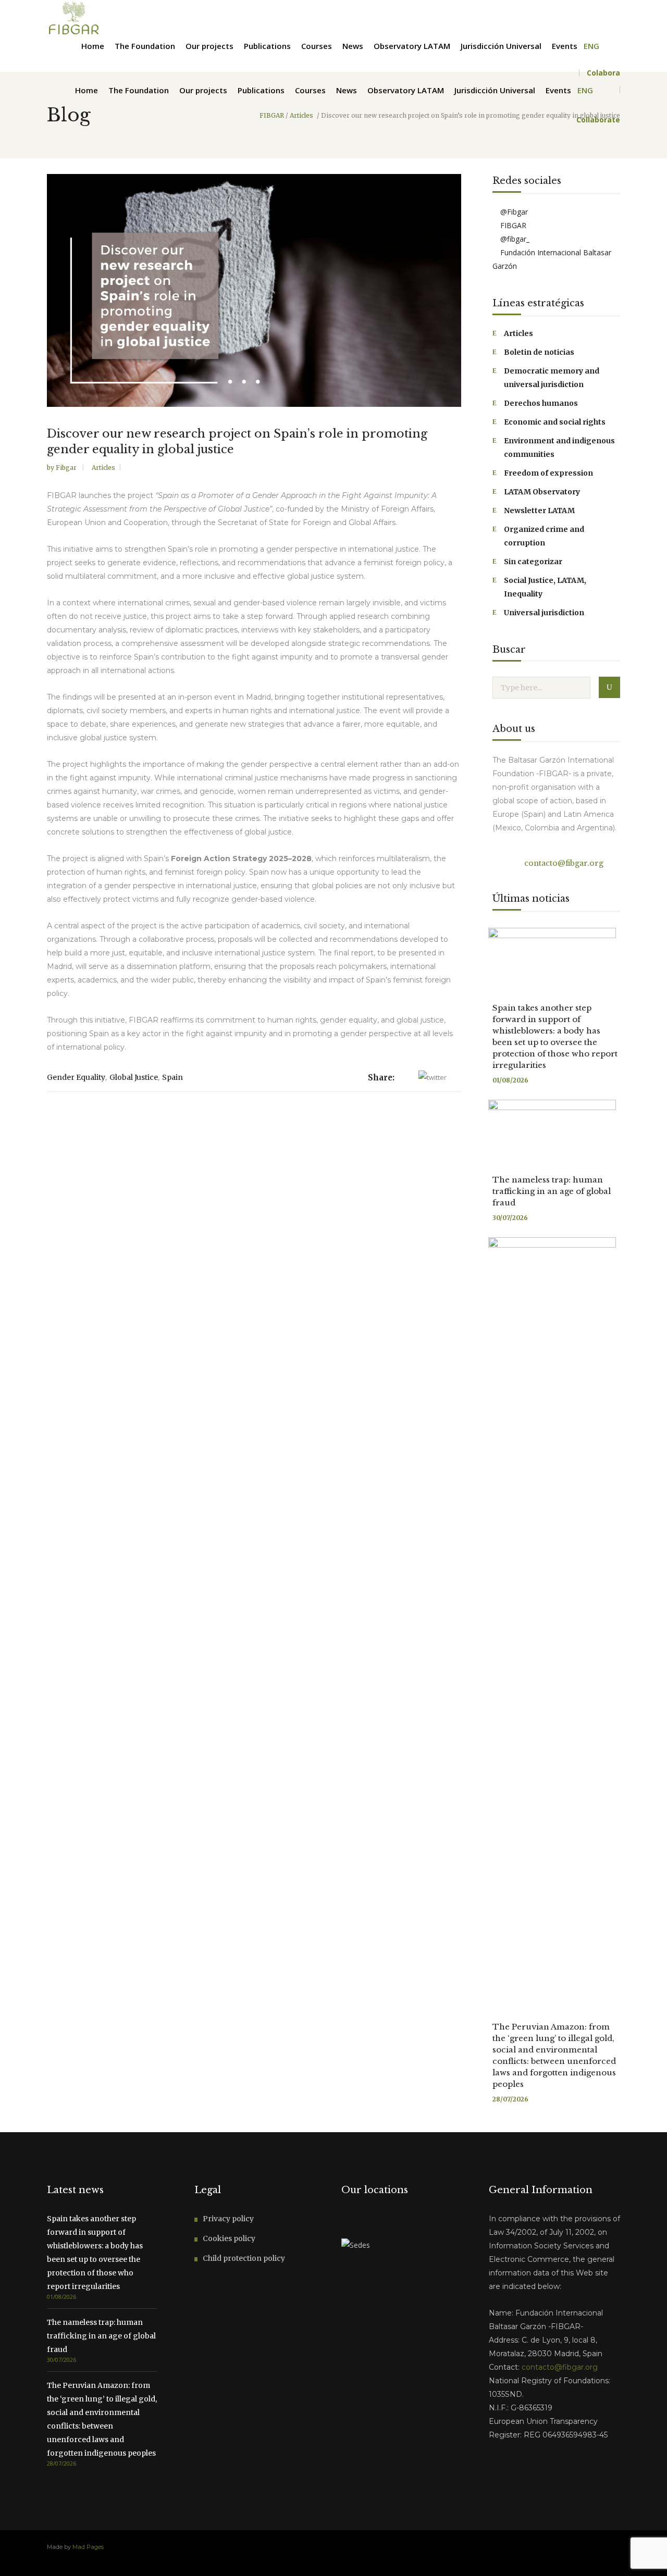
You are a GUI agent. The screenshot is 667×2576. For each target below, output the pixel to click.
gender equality (76, 1077)
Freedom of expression (548, 473)
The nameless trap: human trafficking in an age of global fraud (552, 1191)
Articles (301, 116)
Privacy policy (228, 2219)
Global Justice (134, 1077)
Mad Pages (88, 2547)
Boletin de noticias (539, 352)
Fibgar (67, 468)
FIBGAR (272, 116)
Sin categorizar (533, 562)
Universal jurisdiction (544, 613)
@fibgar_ (514, 239)
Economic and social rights (555, 422)
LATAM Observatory (542, 492)
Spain (172, 1077)
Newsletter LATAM (539, 511)
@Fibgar (513, 212)
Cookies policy (229, 2238)
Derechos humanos (541, 403)
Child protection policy (244, 2258)
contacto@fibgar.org (563, 863)
